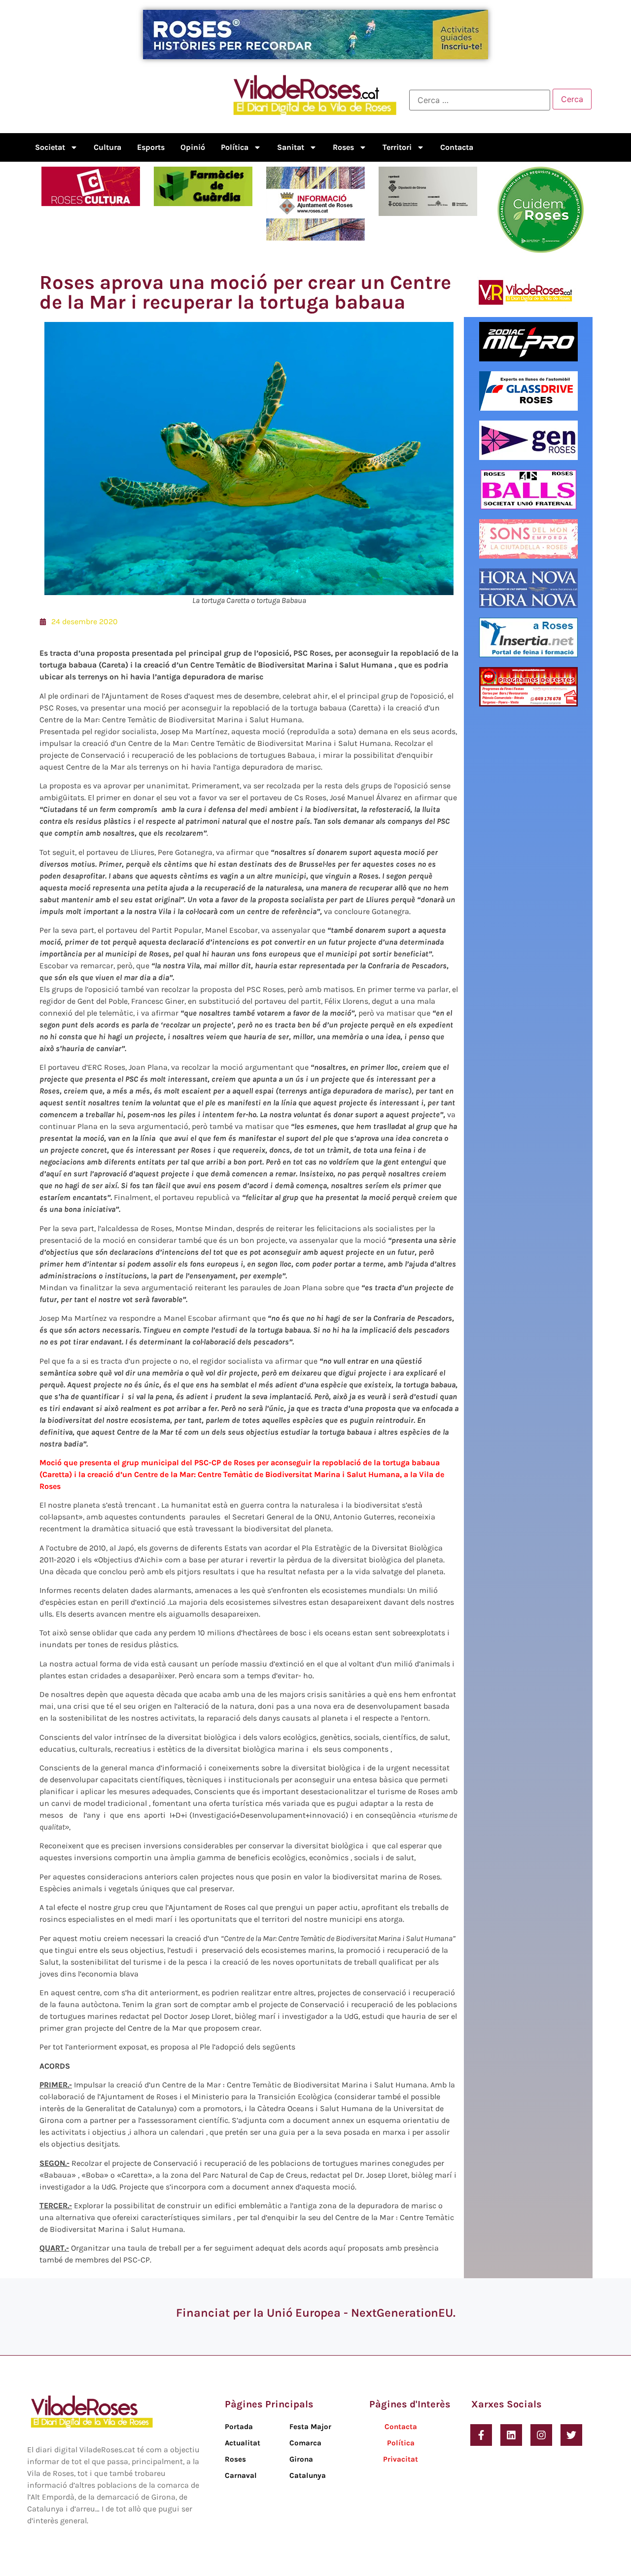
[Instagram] (541, 2435)
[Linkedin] (511, 2435)
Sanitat (291, 147)
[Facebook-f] (481, 2435)
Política (235, 147)
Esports (151, 147)
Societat (50, 147)
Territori (397, 147)
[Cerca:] (480, 100)
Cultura (107, 147)
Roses (343, 147)
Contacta (457, 147)
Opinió (193, 147)
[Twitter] (571, 2435)
